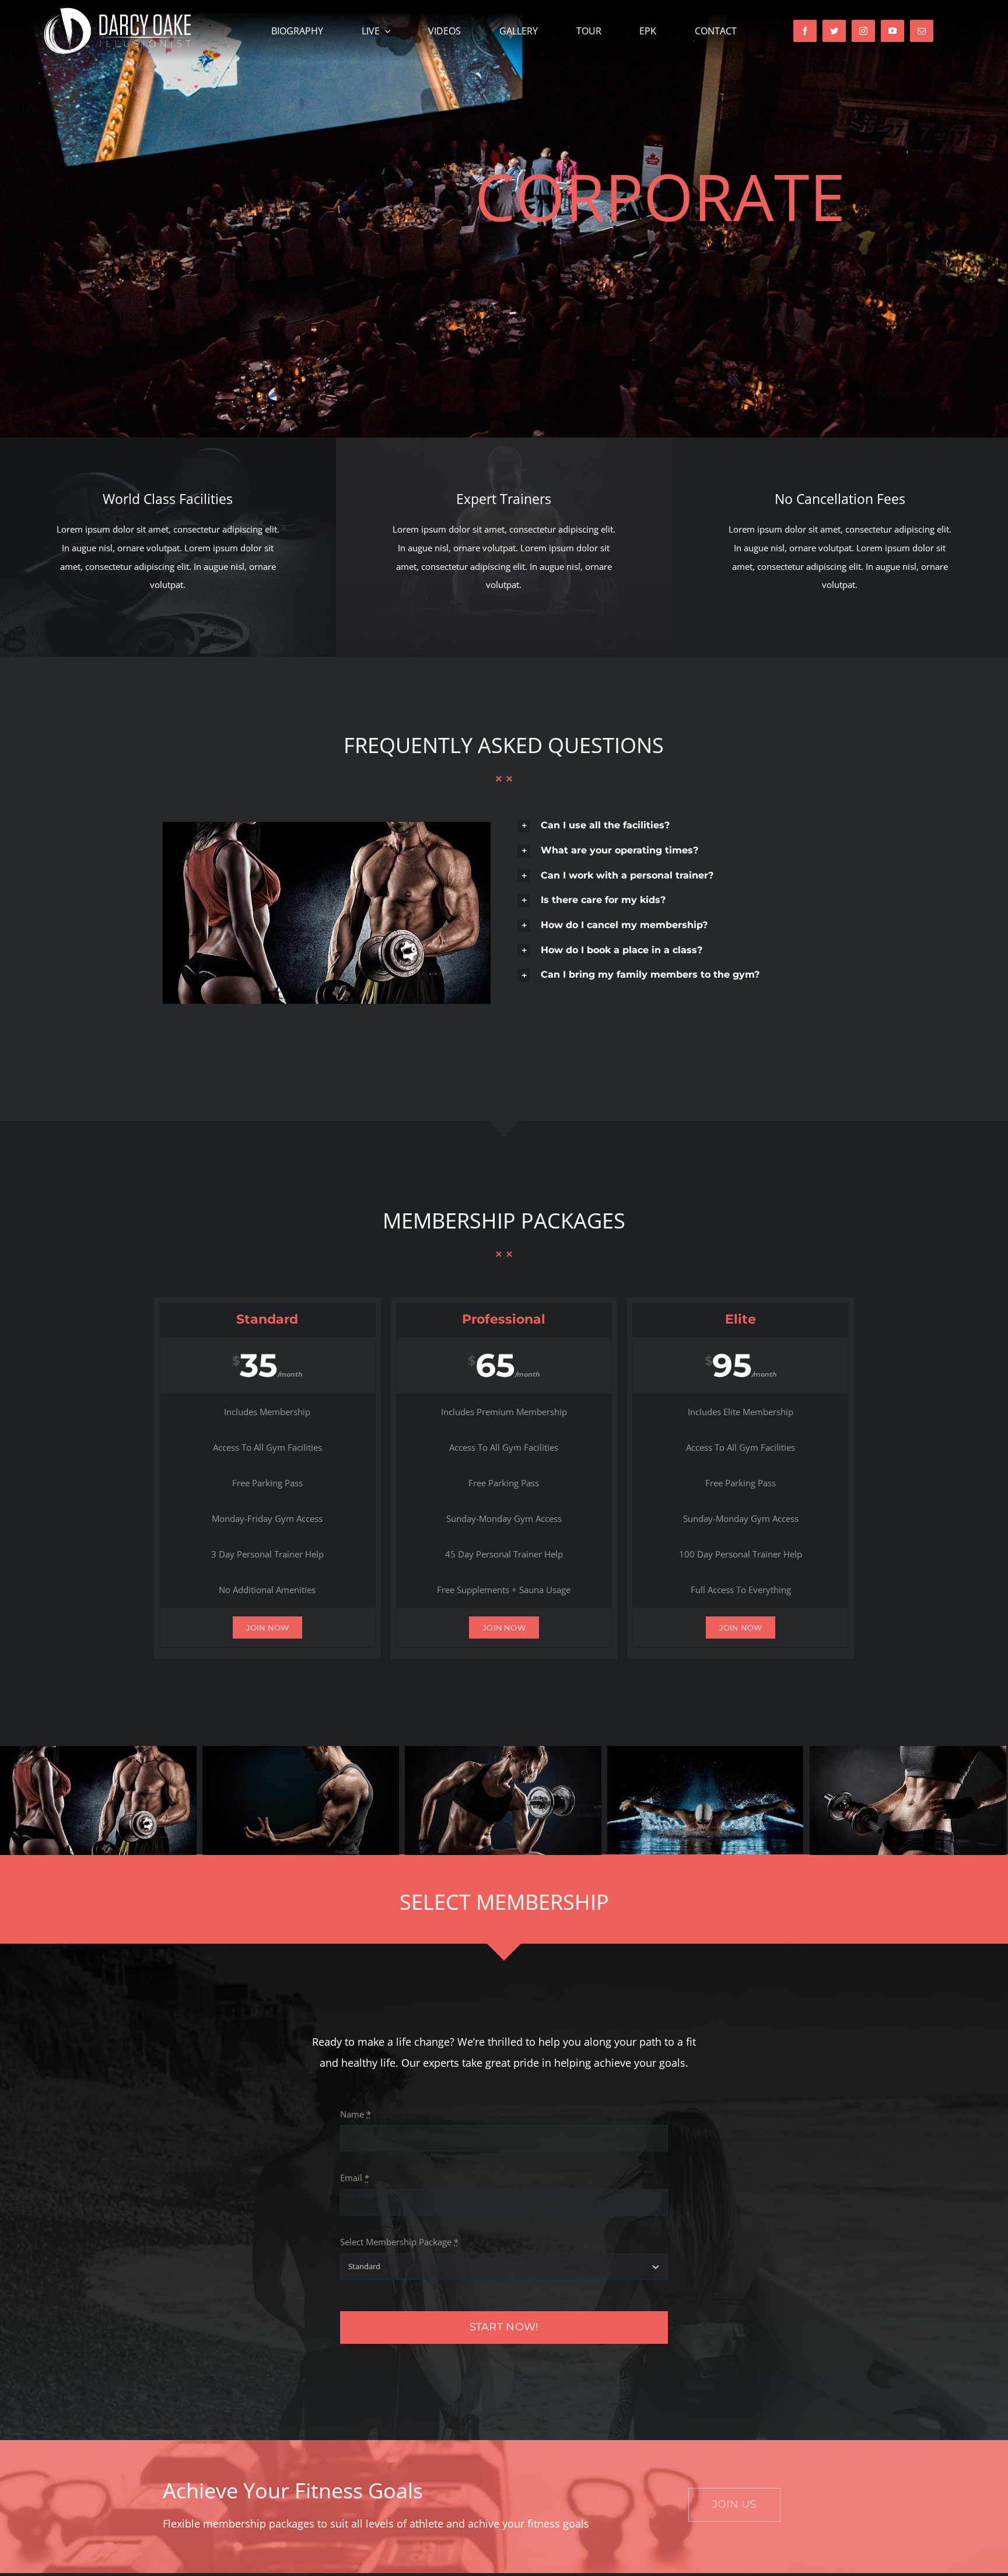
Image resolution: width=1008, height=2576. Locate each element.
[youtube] (892, 31)
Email (355, 2178)
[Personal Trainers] (327, 826)
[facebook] (805, 31)
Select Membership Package (399, 2242)
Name (356, 2114)
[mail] (922, 31)
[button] (681, 826)
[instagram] (863, 31)
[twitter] (834, 31)
